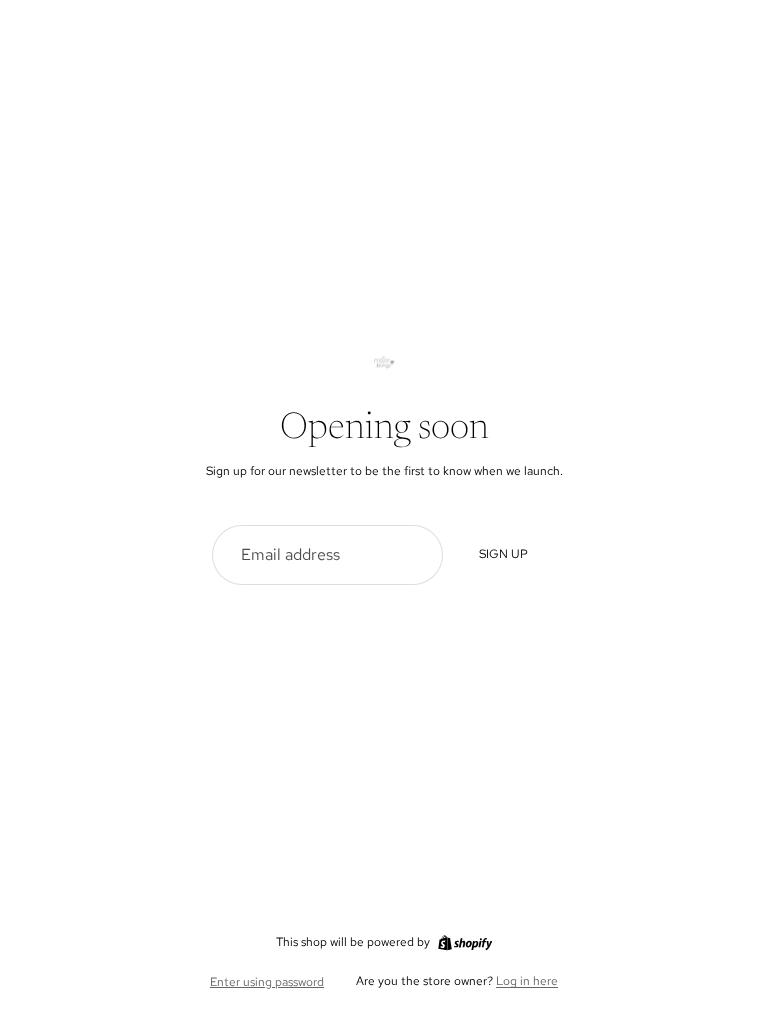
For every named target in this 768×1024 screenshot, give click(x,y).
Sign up (503, 554)
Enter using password (267, 982)
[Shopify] (465, 943)
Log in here (527, 981)
